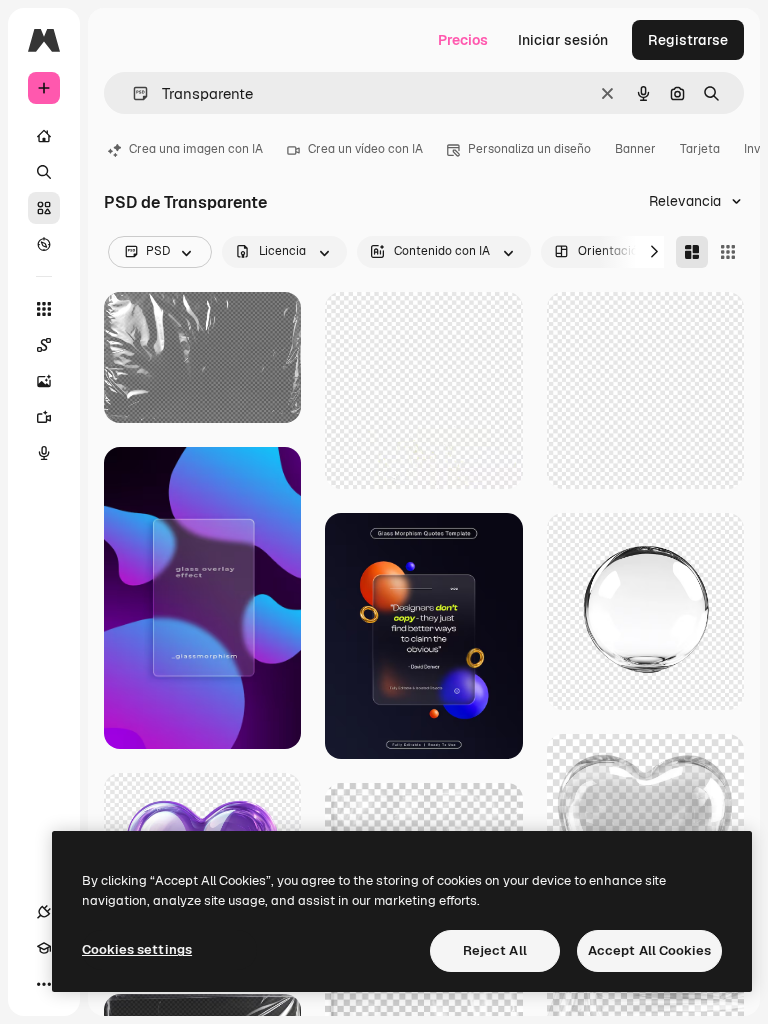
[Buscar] (44, 172)
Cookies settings (137, 949)
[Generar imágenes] (44, 381)
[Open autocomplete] (132, 93)
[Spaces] (44, 345)
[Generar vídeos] (44, 417)
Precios (463, 40)
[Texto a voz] (44, 453)
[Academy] (44, 948)
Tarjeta (700, 149)
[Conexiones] (44, 912)
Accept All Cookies (649, 950)
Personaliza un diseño (529, 149)
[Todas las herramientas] (44, 309)
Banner (635, 149)
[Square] (728, 252)
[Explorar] (44, 244)
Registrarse (688, 40)
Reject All (495, 950)
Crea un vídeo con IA (365, 149)
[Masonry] (692, 252)
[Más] (44, 984)
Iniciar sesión (563, 40)
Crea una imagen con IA (196, 149)
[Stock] (44, 208)
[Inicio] (44, 136)
